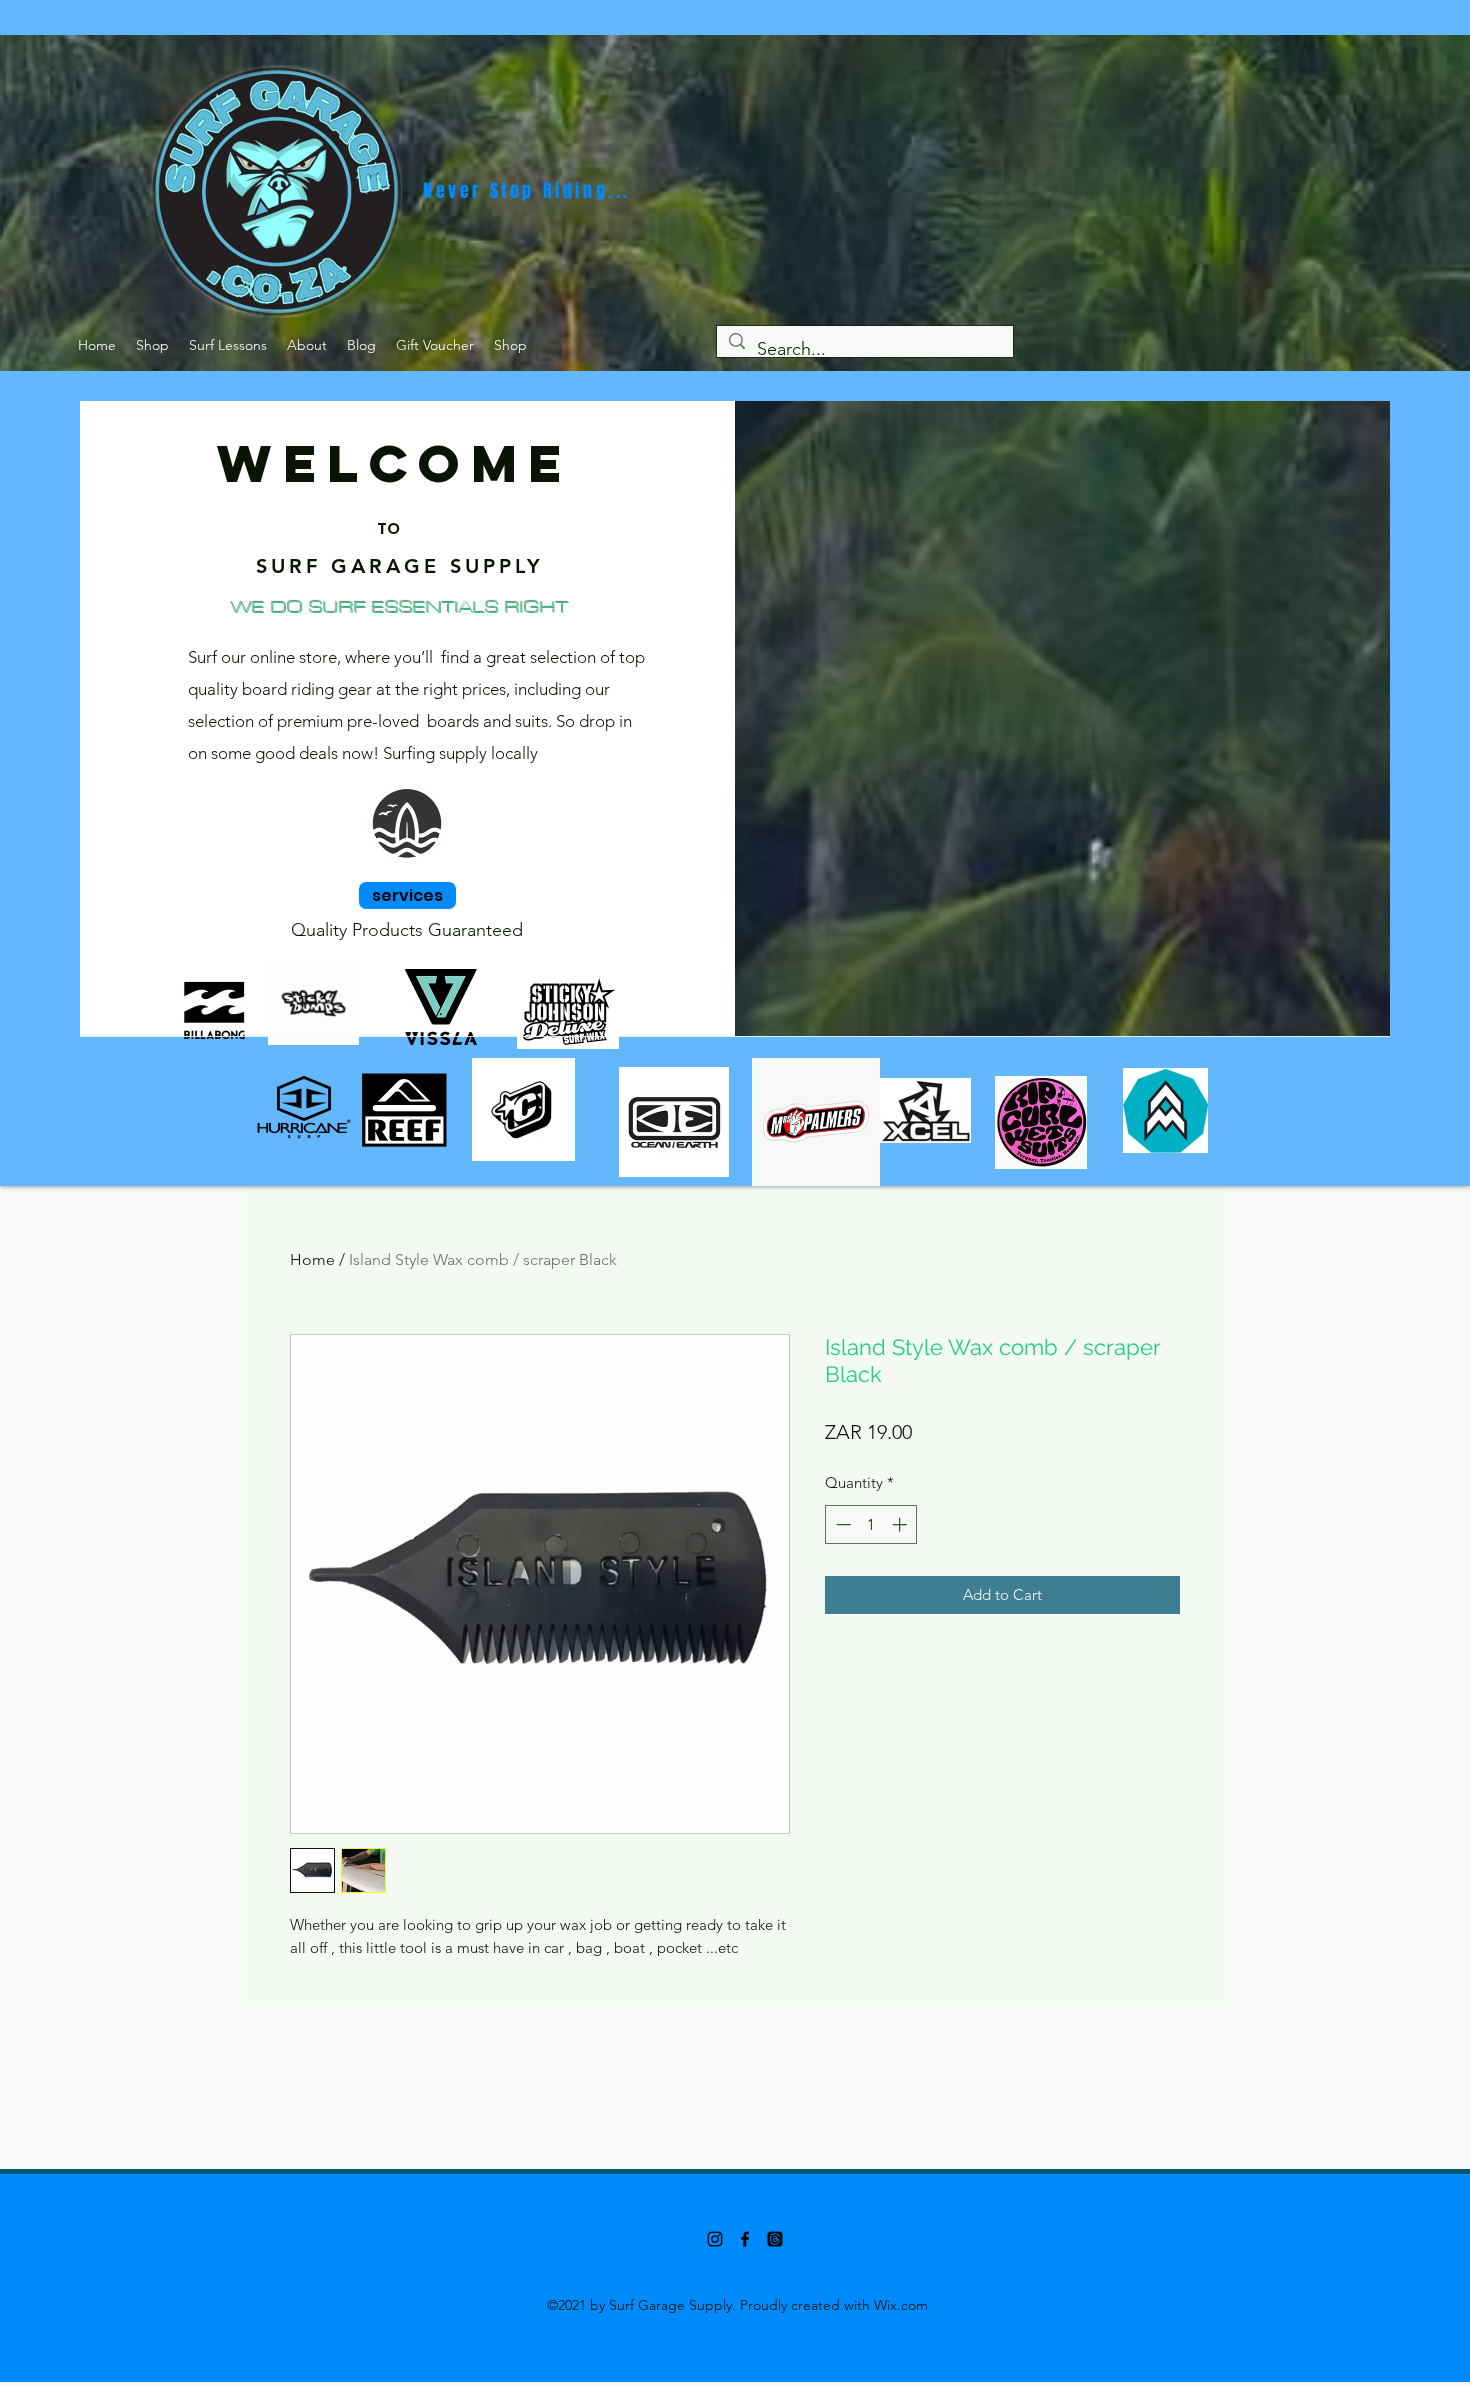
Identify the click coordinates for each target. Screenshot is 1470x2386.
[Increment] (901, 1524)
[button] (152, 345)
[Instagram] (715, 2239)
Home (312, 1259)
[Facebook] (745, 2239)
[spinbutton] (871, 1524)
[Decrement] (841, 1524)
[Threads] (775, 2239)
